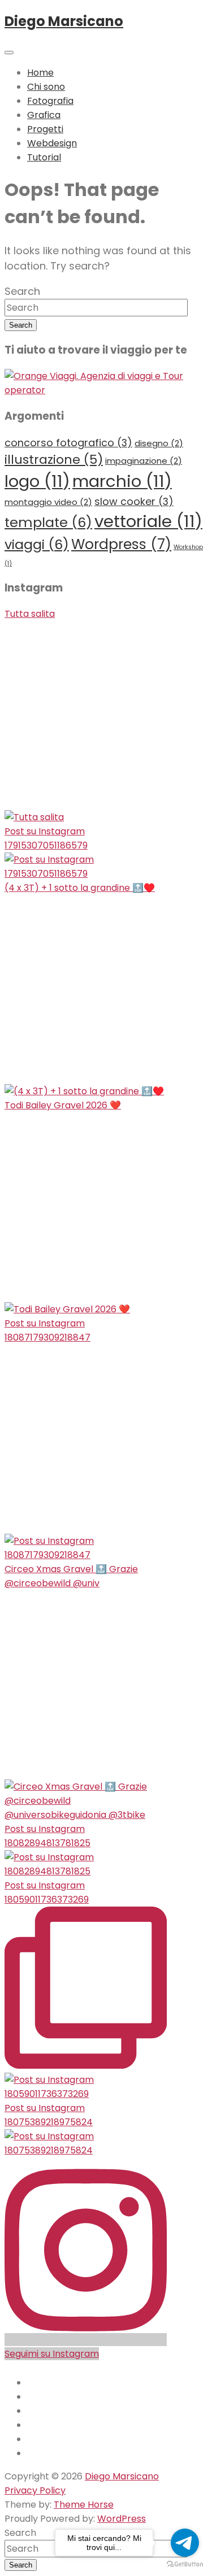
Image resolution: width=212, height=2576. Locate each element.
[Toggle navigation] (9, 53)
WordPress (122, 2519)
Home (40, 73)
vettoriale (148, 521)
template (48, 522)
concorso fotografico (68, 443)
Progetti (45, 129)
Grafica (44, 115)
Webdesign (52, 143)
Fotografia (50, 101)
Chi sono (46, 87)
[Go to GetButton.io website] (185, 2564)
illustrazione (54, 460)
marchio (122, 481)
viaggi (37, 544)
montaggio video (48, 502)
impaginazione (144, 461)
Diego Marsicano (64, 21)
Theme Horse (84, 2505)
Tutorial (44, 157)
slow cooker (134, 501)
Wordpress (121, 544)
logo (37, 481)
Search (22, 291)
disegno (159, 443)
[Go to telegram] (185, 2543)
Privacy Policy (35, 2490)
